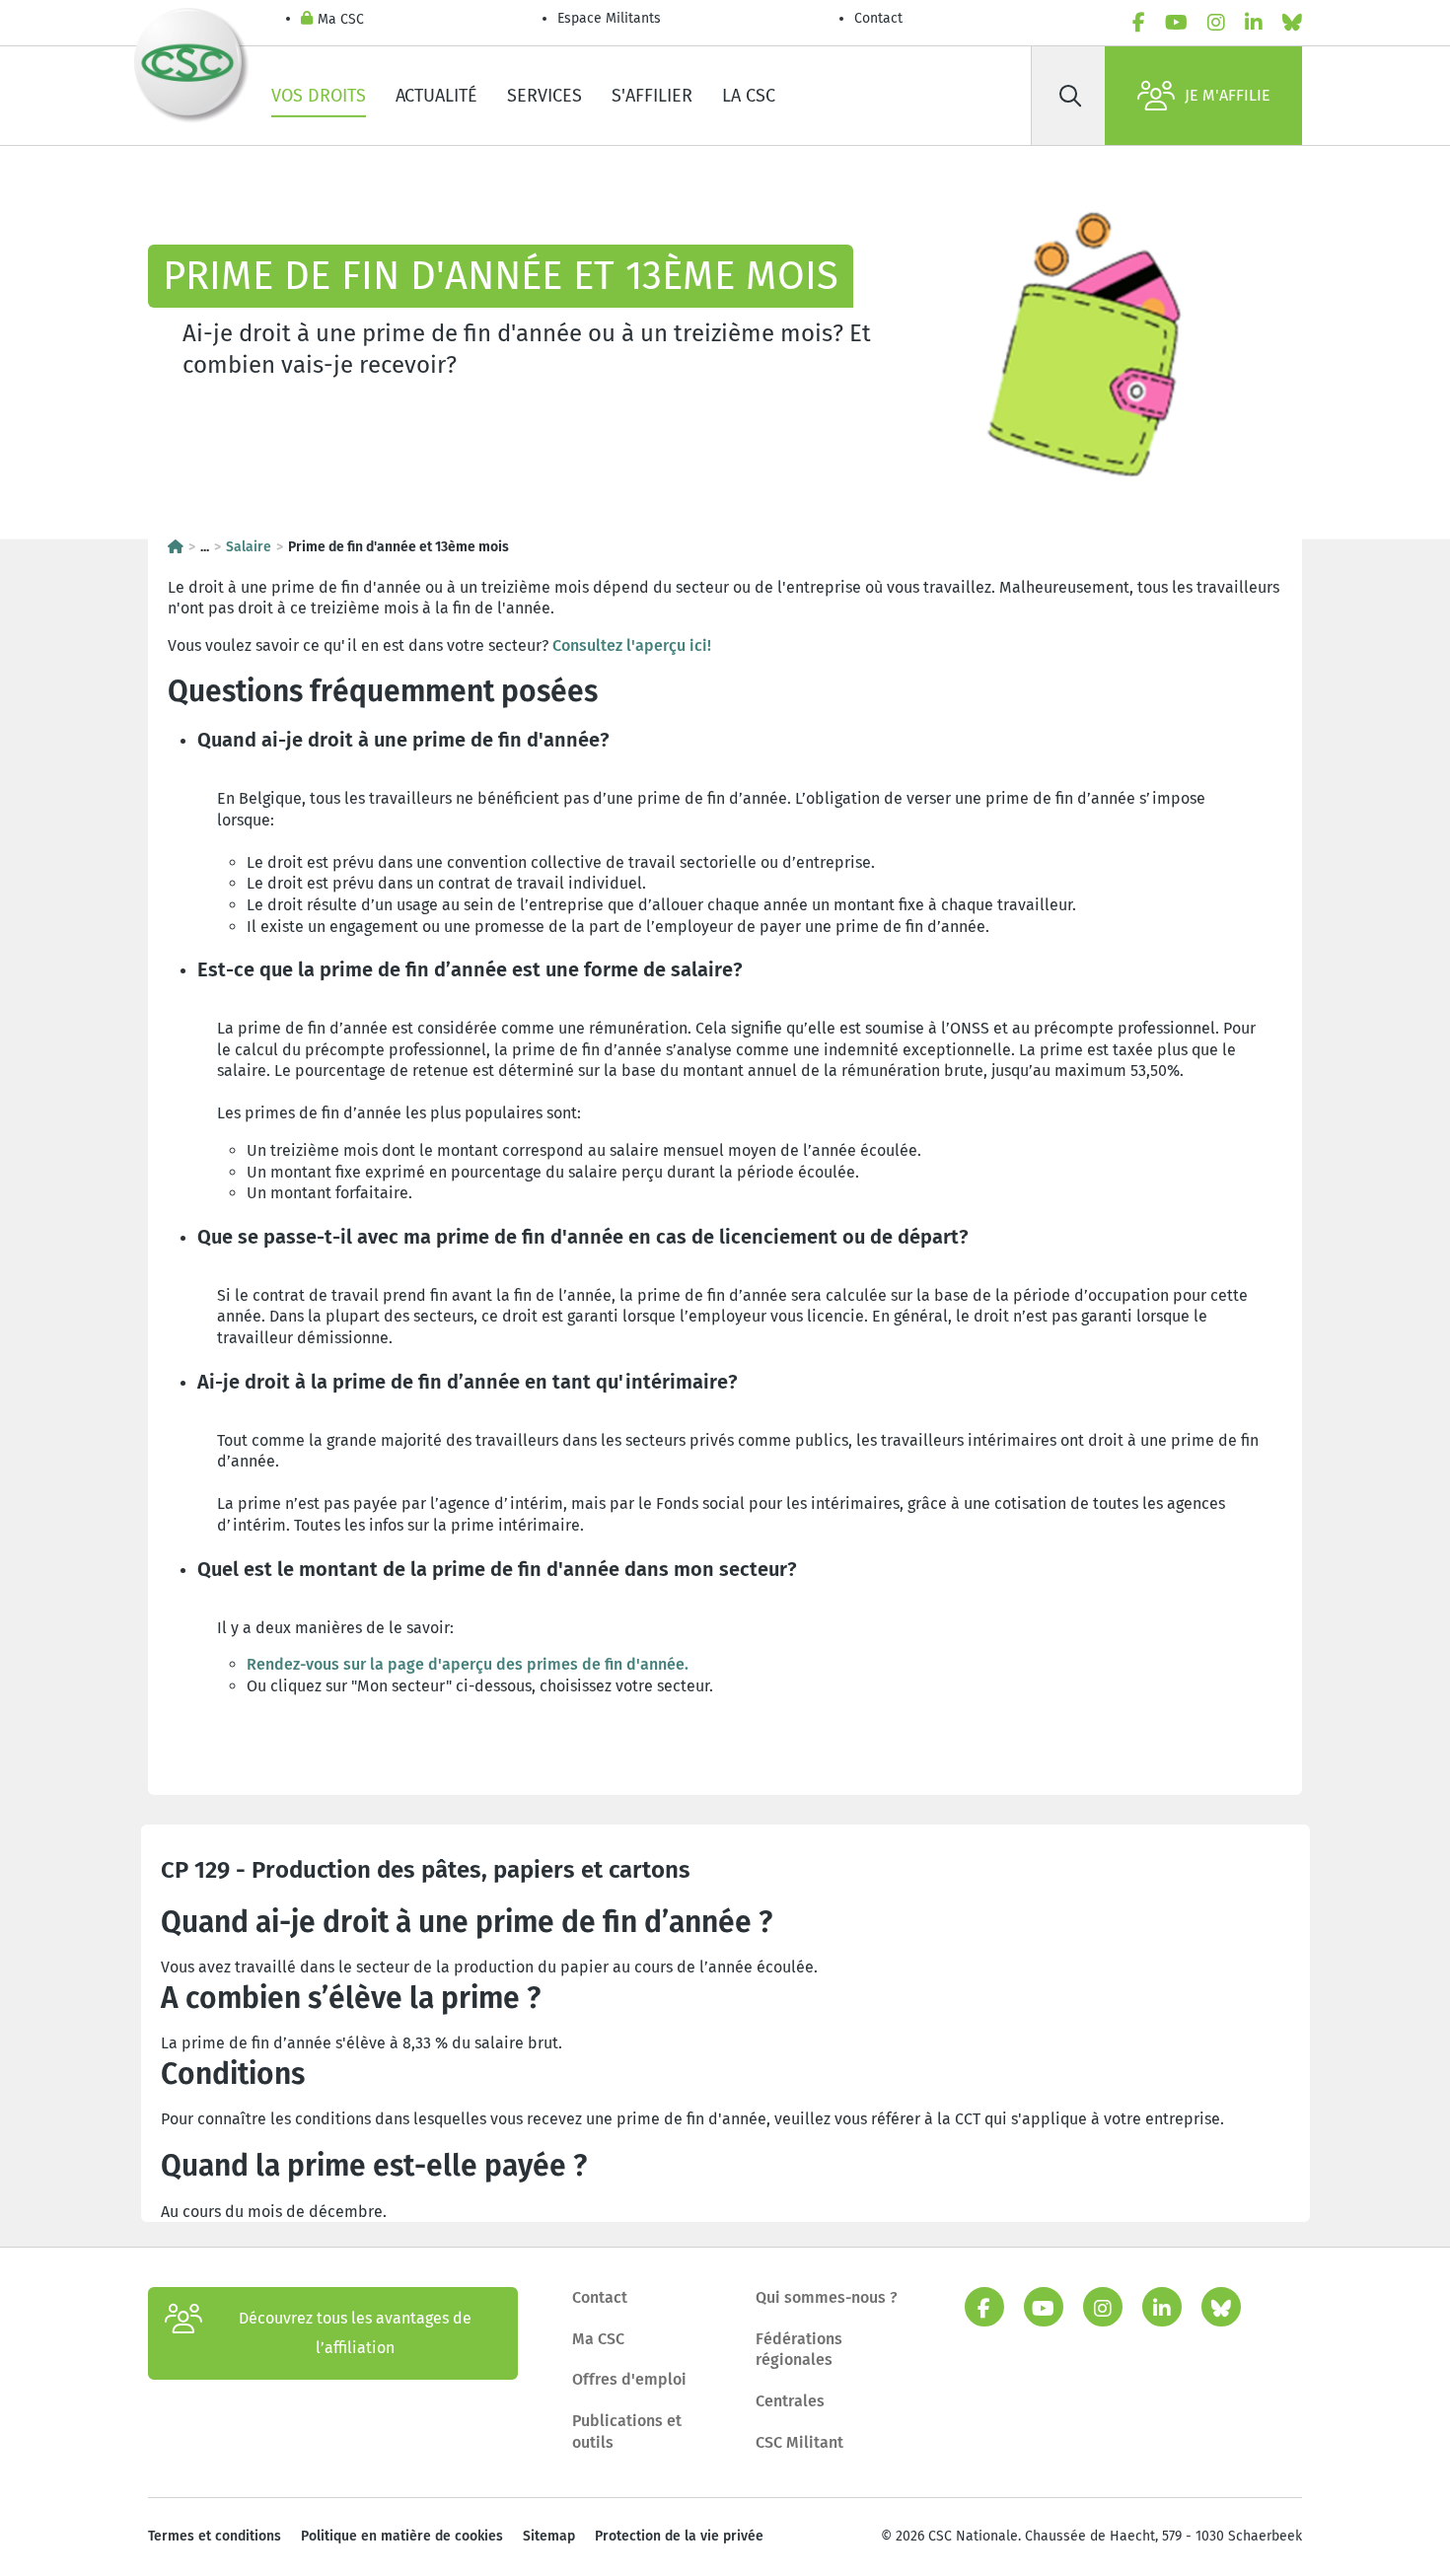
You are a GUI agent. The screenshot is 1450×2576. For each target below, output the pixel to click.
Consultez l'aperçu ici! (632, 645)
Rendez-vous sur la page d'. (468, 1664)
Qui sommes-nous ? (827, 2297)
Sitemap (549, 2536)
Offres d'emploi (629, 2379)
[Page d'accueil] (176, 547)
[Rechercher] (1070, 96)
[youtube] (1176, 23)
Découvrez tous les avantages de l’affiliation (355, 2333)
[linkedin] (1254, 23)
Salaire (249, 547)
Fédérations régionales (799, 2350)
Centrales (790, 2401)
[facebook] (1139, 23)
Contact (878, 18)
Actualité (436, 96)
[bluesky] (1292, 23)
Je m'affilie (1228, 95)
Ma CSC (341, 19)
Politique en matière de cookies (402, 2536)
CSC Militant (799, 2442)
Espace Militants (609, 18)
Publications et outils (627, 2432)
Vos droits (319, 96)
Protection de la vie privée (679, 2536)
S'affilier (652, 96)
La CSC (749, 96)
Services (544, 96)
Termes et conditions (215, 2536)
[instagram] (1216, 23)
